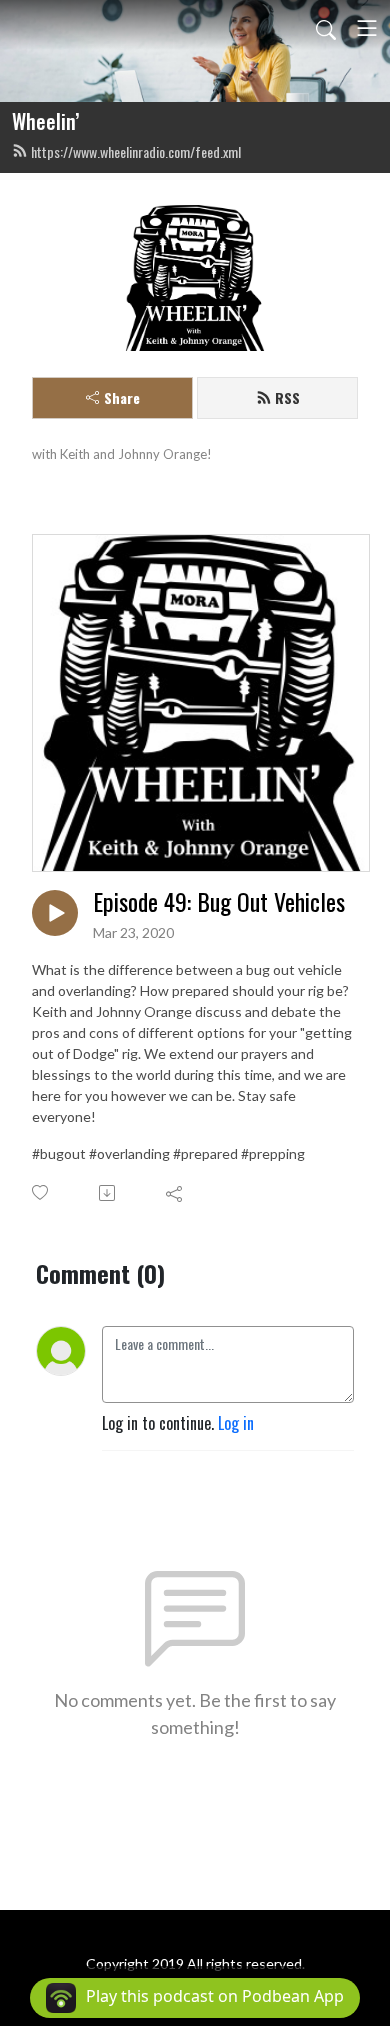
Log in (236, 1423)
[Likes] (41, 1192)
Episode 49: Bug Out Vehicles (219, 901)
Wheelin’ (45, 121)
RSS (287, 397)
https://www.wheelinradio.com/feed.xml (136, 151)
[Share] (175, 1193)
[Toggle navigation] (367, 28)
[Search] (326, 28)
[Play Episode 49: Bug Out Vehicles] (55, 913)
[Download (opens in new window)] (108, 1193)
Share (122, 397)
